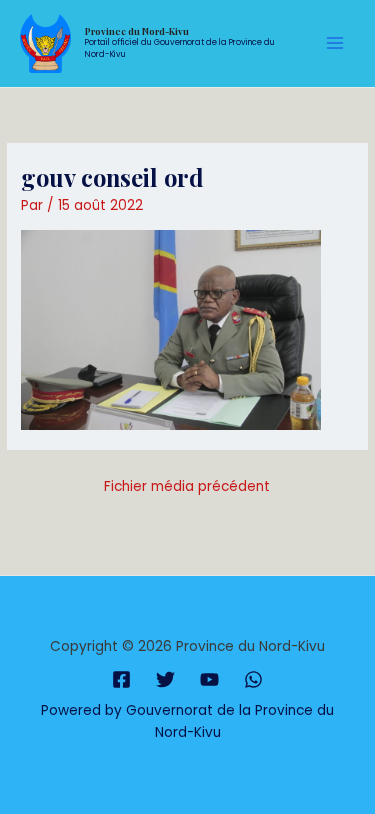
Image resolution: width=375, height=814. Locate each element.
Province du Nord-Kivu (137, 31)
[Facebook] (121, 679)
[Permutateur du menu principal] (335, 43)
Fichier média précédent (187, 486)
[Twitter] (165, 679)
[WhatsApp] (253, 679)
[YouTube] (209, 679)
